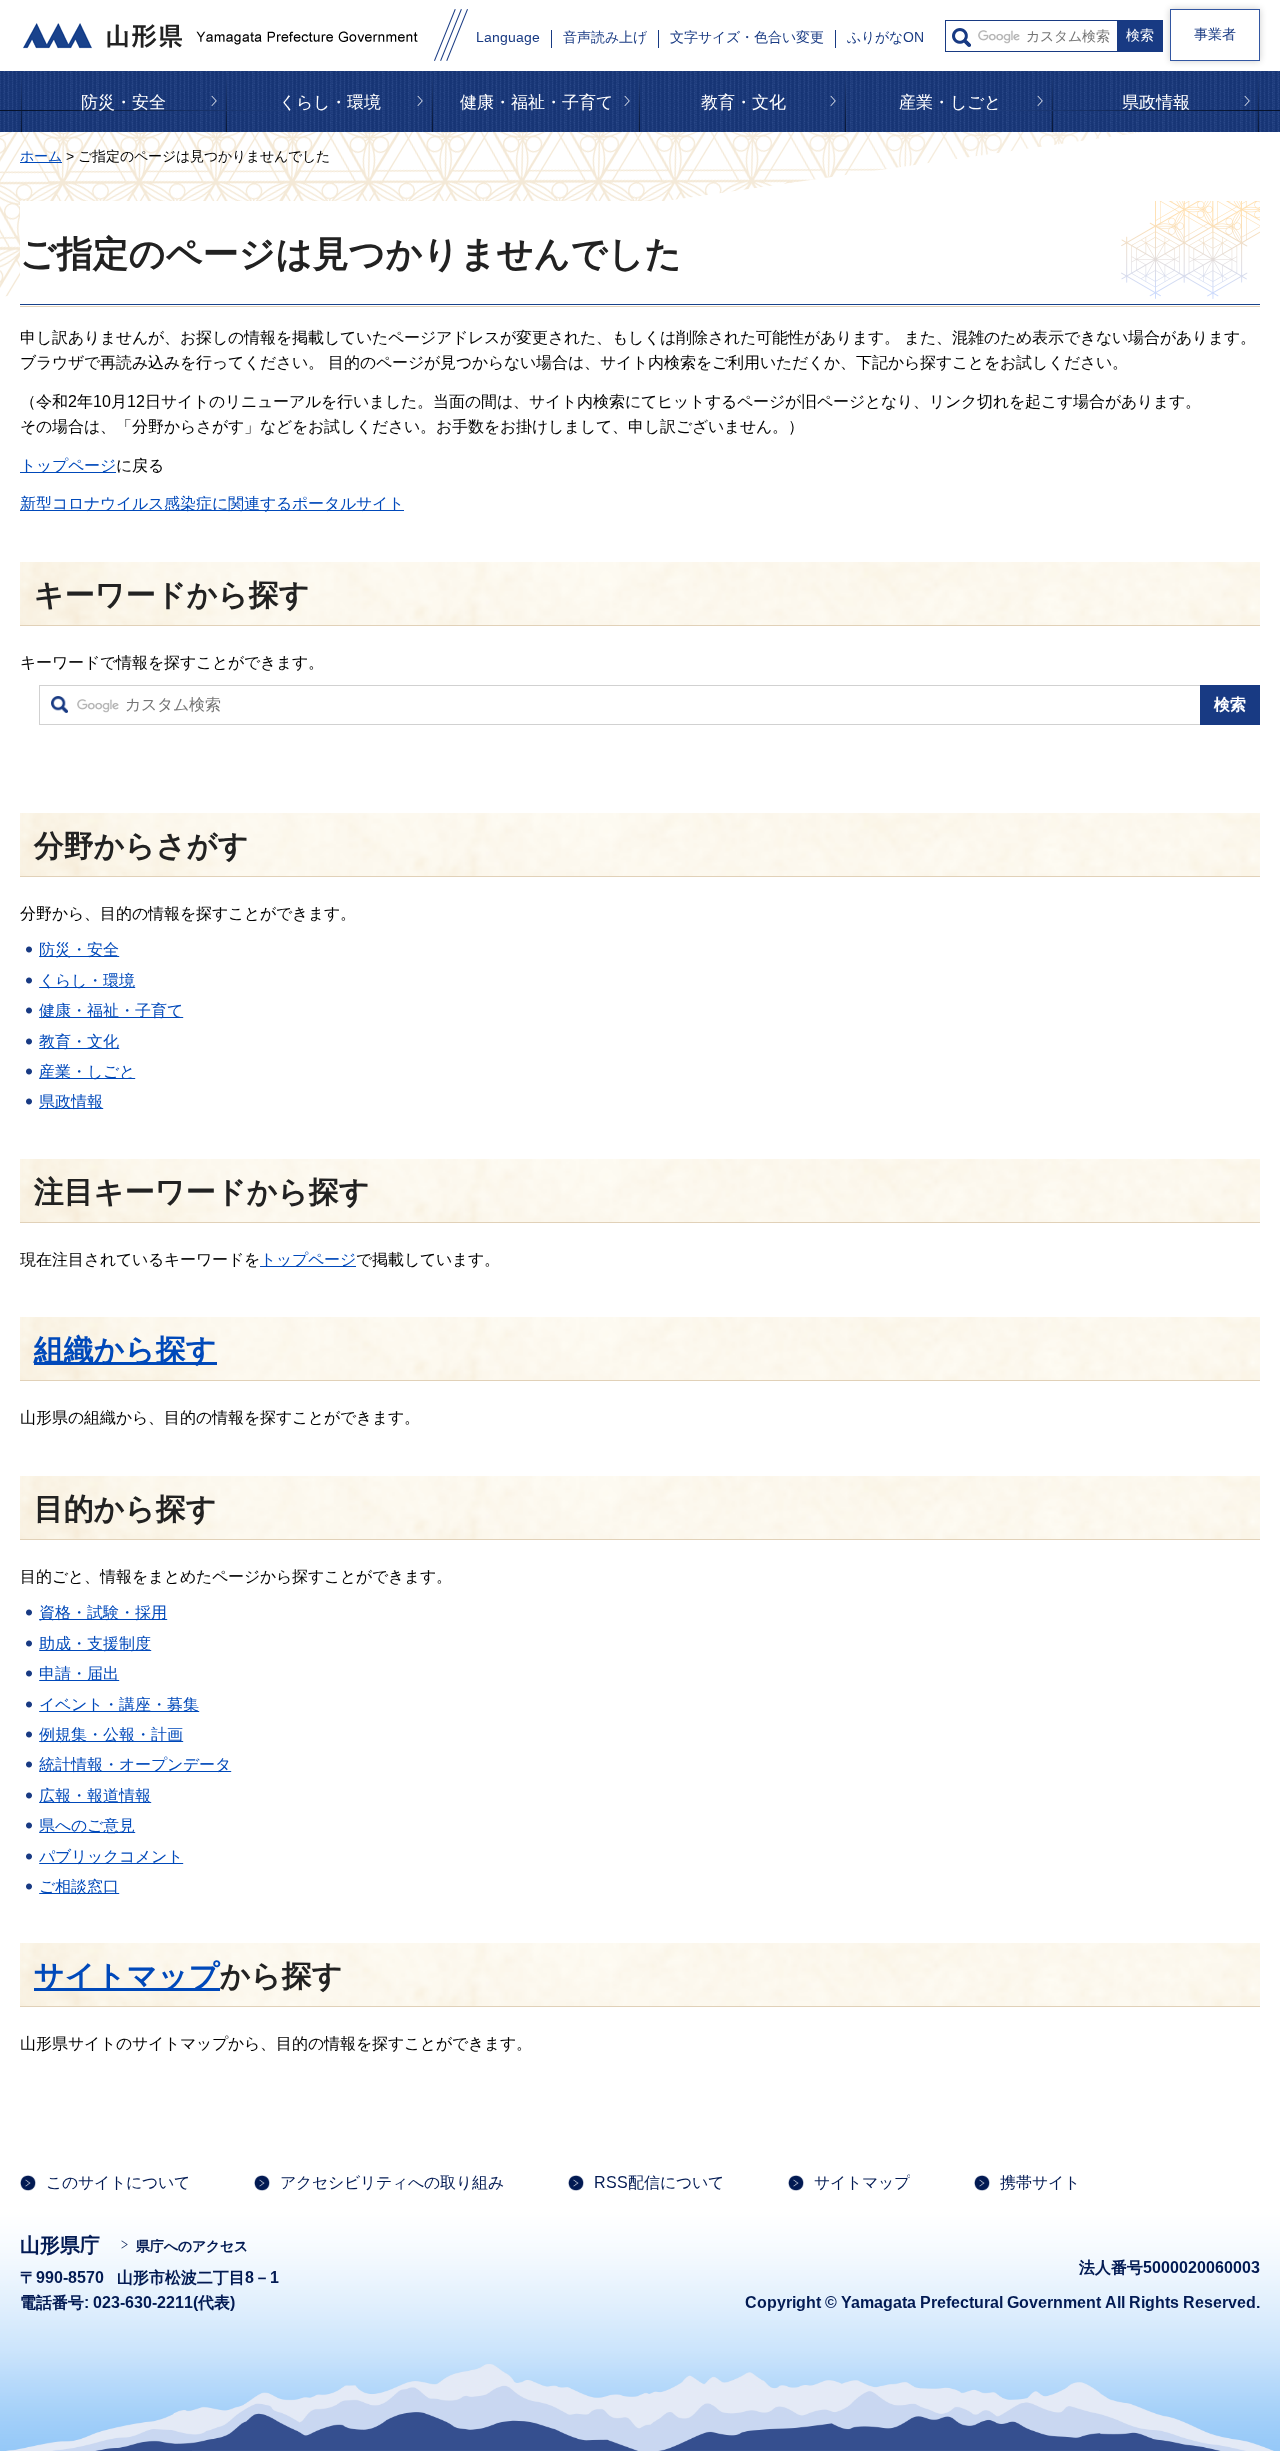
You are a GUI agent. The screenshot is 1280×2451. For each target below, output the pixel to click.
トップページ (68, 465)
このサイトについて (118, 2182)
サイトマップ (127, 1975)
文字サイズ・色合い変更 (747, 37)
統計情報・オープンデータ (135, 1764)
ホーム (41, 156)
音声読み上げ (605, 37)
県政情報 (1156, 102)
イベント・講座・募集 (119, 1704)
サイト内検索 (961, 37)
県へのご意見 (87, 1825)
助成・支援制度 (95, 1643)
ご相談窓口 (79, 1886)
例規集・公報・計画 (111, 1734)
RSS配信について (659, 2182)
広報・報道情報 (95, 1795)
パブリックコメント (111, 1856)
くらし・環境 (330, 102)
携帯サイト (1040, 2182)
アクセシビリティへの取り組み (392, 2182)
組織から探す (125, 1349)
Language (508, 37)
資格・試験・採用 (103, 1612)
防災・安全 (123, 102)
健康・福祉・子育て (536, 102)
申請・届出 (79, 1673)
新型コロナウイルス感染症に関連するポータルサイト (212, 503)
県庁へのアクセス (192, 2246)
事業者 (1215, 34)
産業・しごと (950, 102)
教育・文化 (743, 102)
